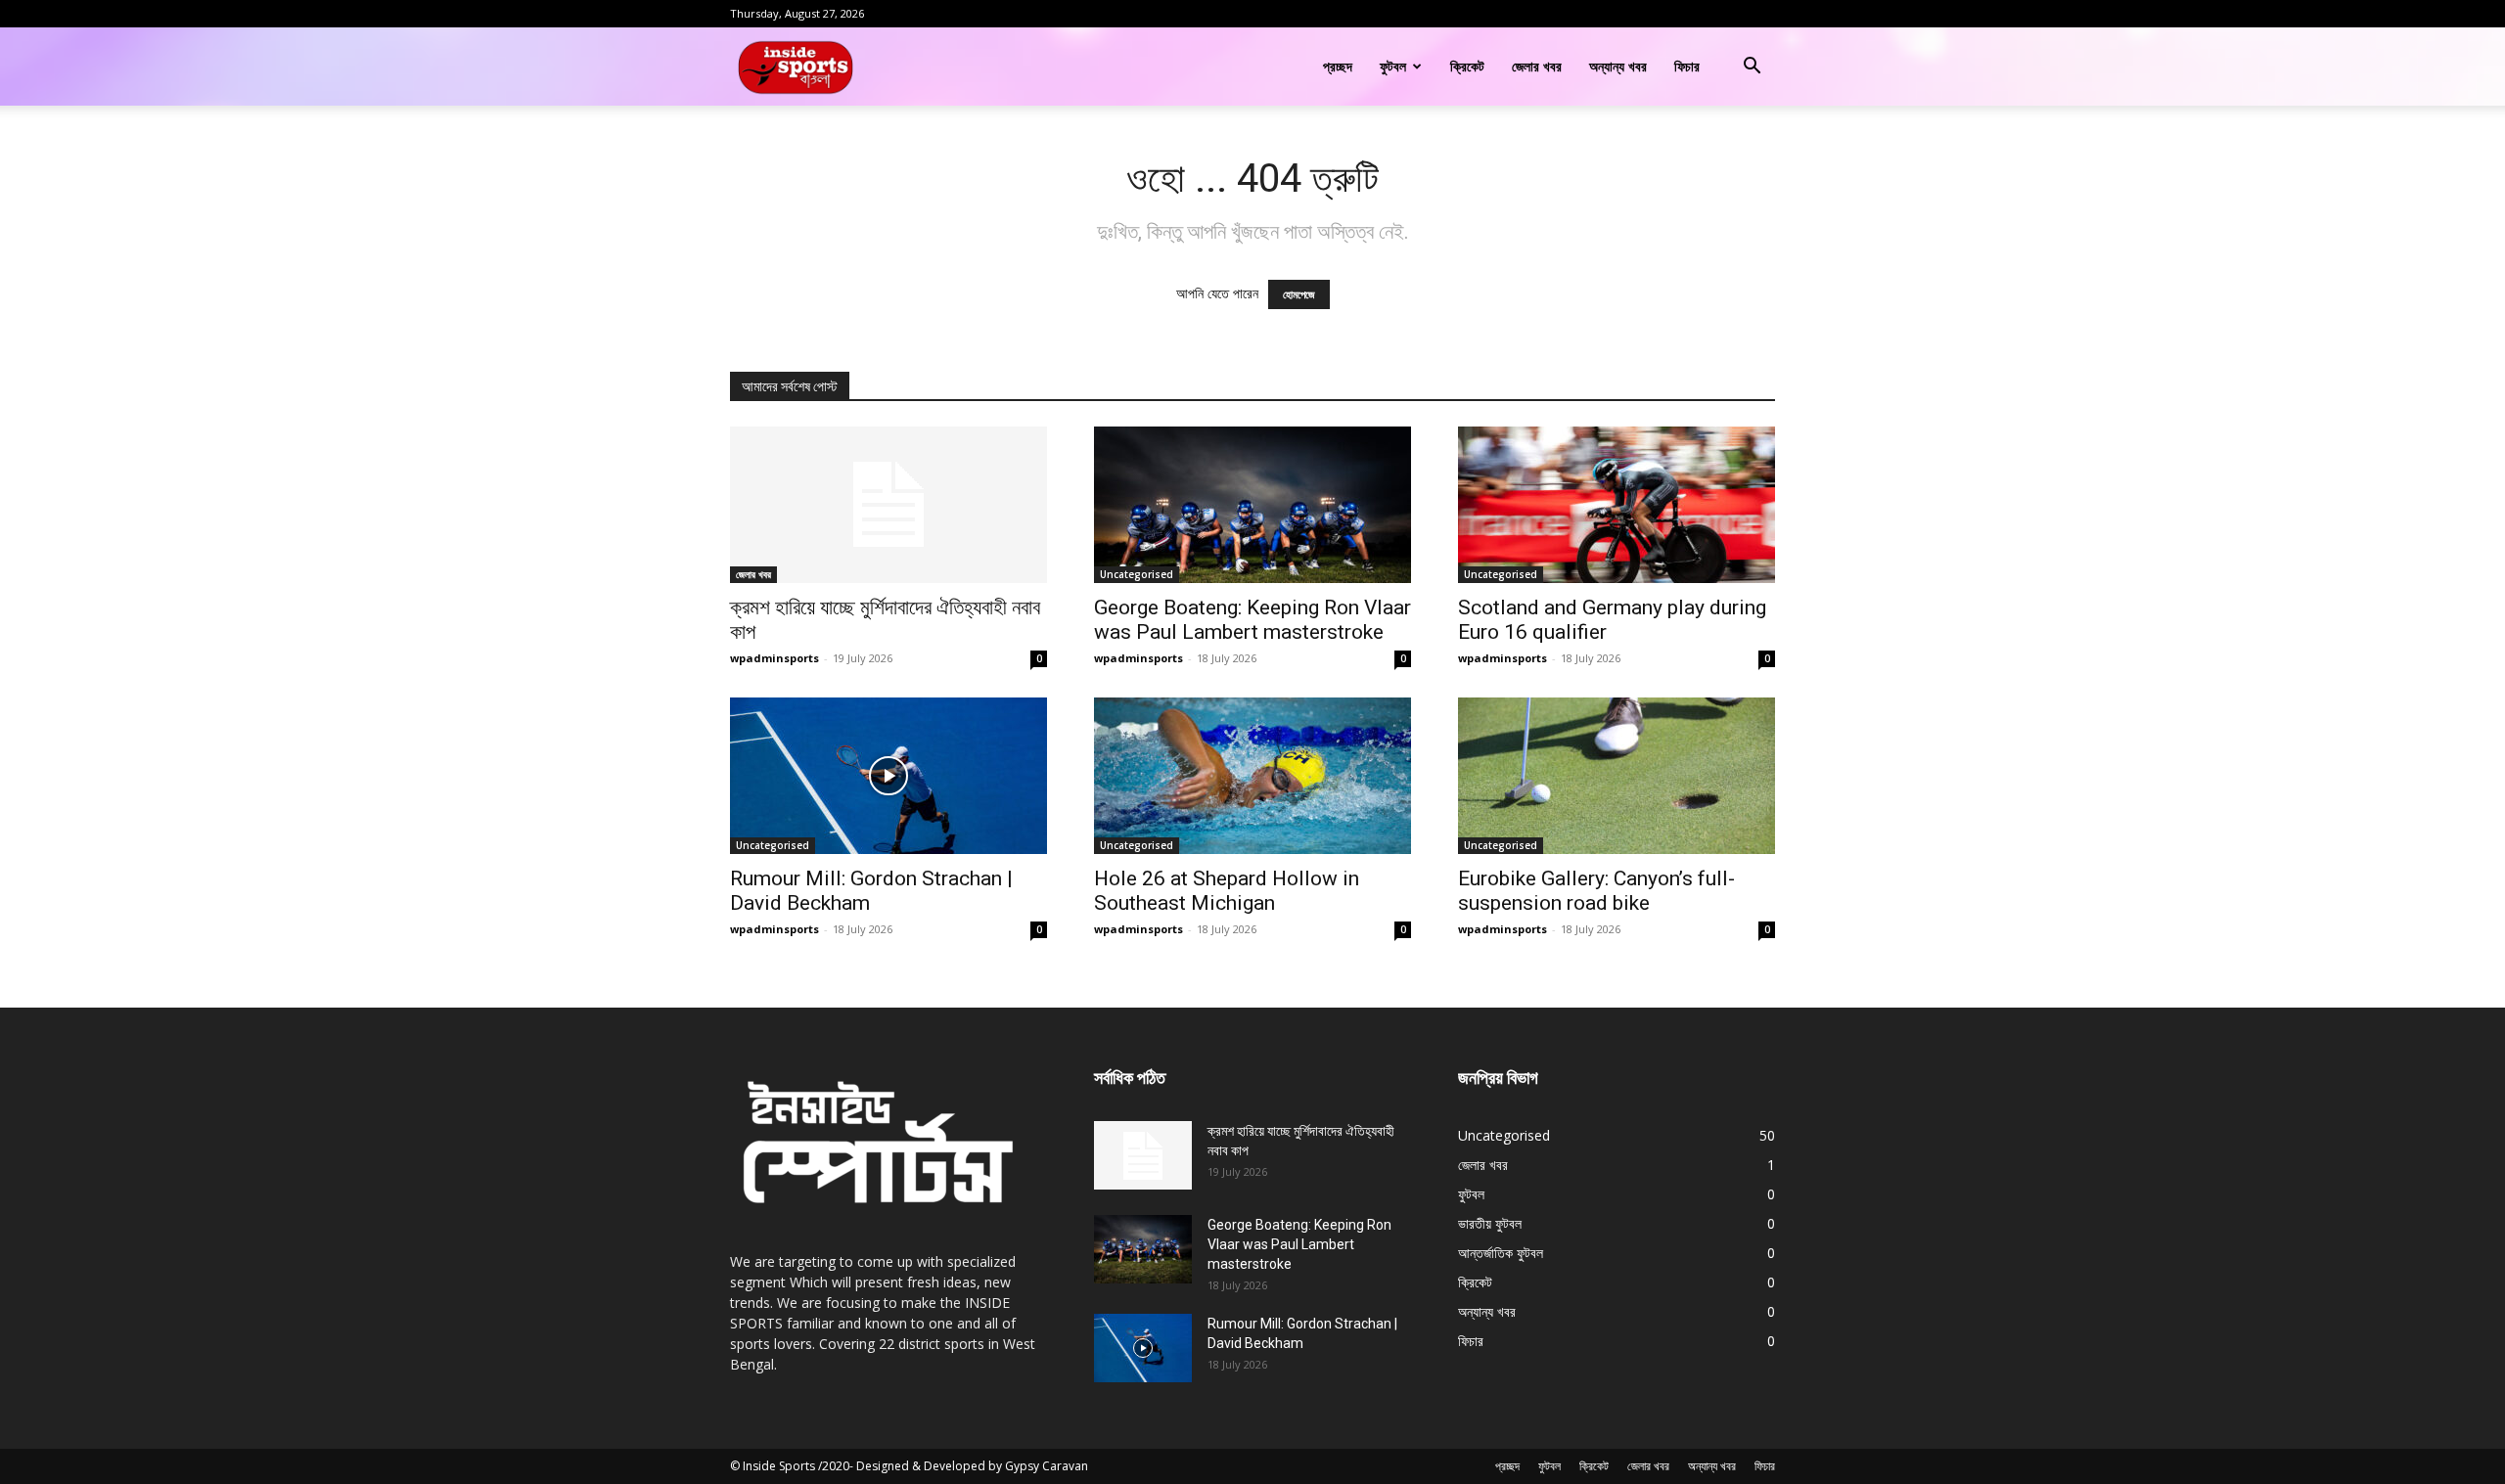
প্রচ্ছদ (1338, 66)
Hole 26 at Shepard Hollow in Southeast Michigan (1227, 891)
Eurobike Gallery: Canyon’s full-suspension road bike (1596, 891)
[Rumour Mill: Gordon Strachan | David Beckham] (888, 776)
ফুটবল (1393, 66)
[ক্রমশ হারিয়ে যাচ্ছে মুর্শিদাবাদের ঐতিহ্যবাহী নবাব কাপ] (888, 505)
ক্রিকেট (1467, 66)
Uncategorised (1137, 574)
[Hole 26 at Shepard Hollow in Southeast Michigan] (1252, 776)
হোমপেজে (1299, 294)
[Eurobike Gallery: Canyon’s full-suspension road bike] (1617, 776)
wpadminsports (774, 658)
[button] (1752, 68)
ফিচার (1687, 66)
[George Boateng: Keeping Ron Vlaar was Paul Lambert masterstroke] (1252, 505)
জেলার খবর (1537, 66)
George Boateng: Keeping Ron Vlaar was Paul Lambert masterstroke (1252, 620)
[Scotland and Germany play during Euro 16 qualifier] (1617, 505)
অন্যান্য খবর (1618, 66)
